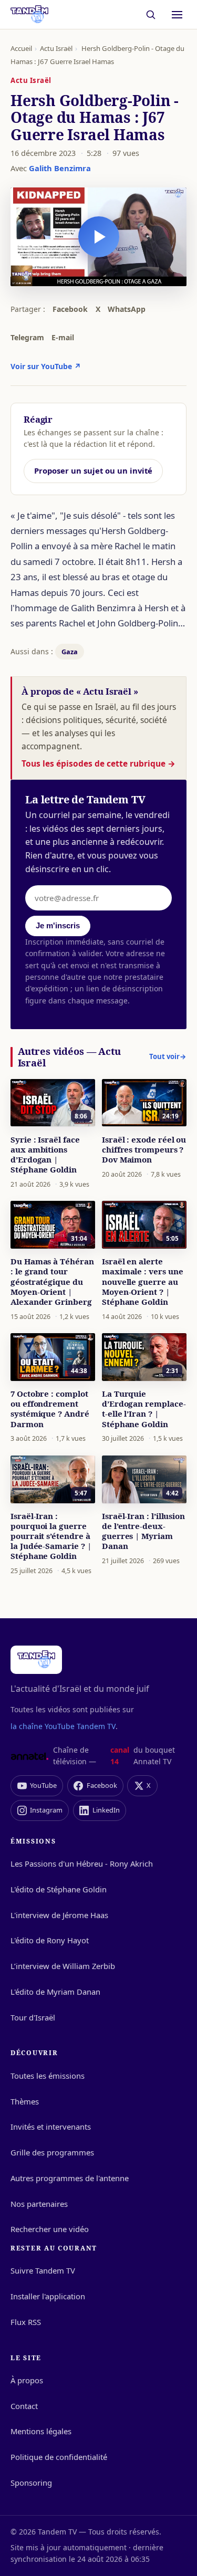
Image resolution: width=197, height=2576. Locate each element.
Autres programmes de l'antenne (70, 2178)
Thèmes (25, 2101)
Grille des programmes (52, 2152)
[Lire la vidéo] (99, 237)
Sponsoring (31, 2483)
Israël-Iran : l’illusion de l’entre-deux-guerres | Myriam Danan (143, 1531)
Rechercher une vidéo (50, 2229)
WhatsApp (127, 309)
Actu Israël (56, 48)
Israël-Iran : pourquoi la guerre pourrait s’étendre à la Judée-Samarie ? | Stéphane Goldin (51, 1536)
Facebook (70, 309)
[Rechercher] (151, 14)
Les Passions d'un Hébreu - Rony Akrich (82, 1863)
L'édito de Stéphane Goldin (59, 1889)
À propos (27, 2380)
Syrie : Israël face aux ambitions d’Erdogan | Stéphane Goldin (45, 1154)
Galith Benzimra (60, 168)
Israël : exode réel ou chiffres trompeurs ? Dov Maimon (144, 1149)
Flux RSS (26, 2322)
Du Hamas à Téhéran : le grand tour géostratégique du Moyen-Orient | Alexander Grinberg (52, 1281)
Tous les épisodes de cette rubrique (98, 763)
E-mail (63, 337)
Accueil (21, 48)
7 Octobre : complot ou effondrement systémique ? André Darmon (50, 1409)
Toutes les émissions (48, 2076)
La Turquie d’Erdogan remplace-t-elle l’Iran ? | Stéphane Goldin (144, 1409)
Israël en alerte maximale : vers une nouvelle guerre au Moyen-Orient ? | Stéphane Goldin (143, 1281)
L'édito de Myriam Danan (55, 1992)
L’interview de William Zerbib (63, 1966)
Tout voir (168, 1056)
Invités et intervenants (51, 2127)
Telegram (27, 337)
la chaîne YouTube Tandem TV (63, 1726)
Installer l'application (48, 2296)
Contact (24, 2406)
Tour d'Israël (33, 2017)
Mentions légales (41, 2431)
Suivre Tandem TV (43, 2270)
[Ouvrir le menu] (177, 15)
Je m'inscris (58, 926)
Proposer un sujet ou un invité (93, 470)
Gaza (70, 652)
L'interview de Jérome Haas (59, 1915)
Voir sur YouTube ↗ (46, 366)
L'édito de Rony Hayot (50, 1940)
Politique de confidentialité (59, 2457)
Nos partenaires (39, 2204)
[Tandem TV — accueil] (29, 15)
